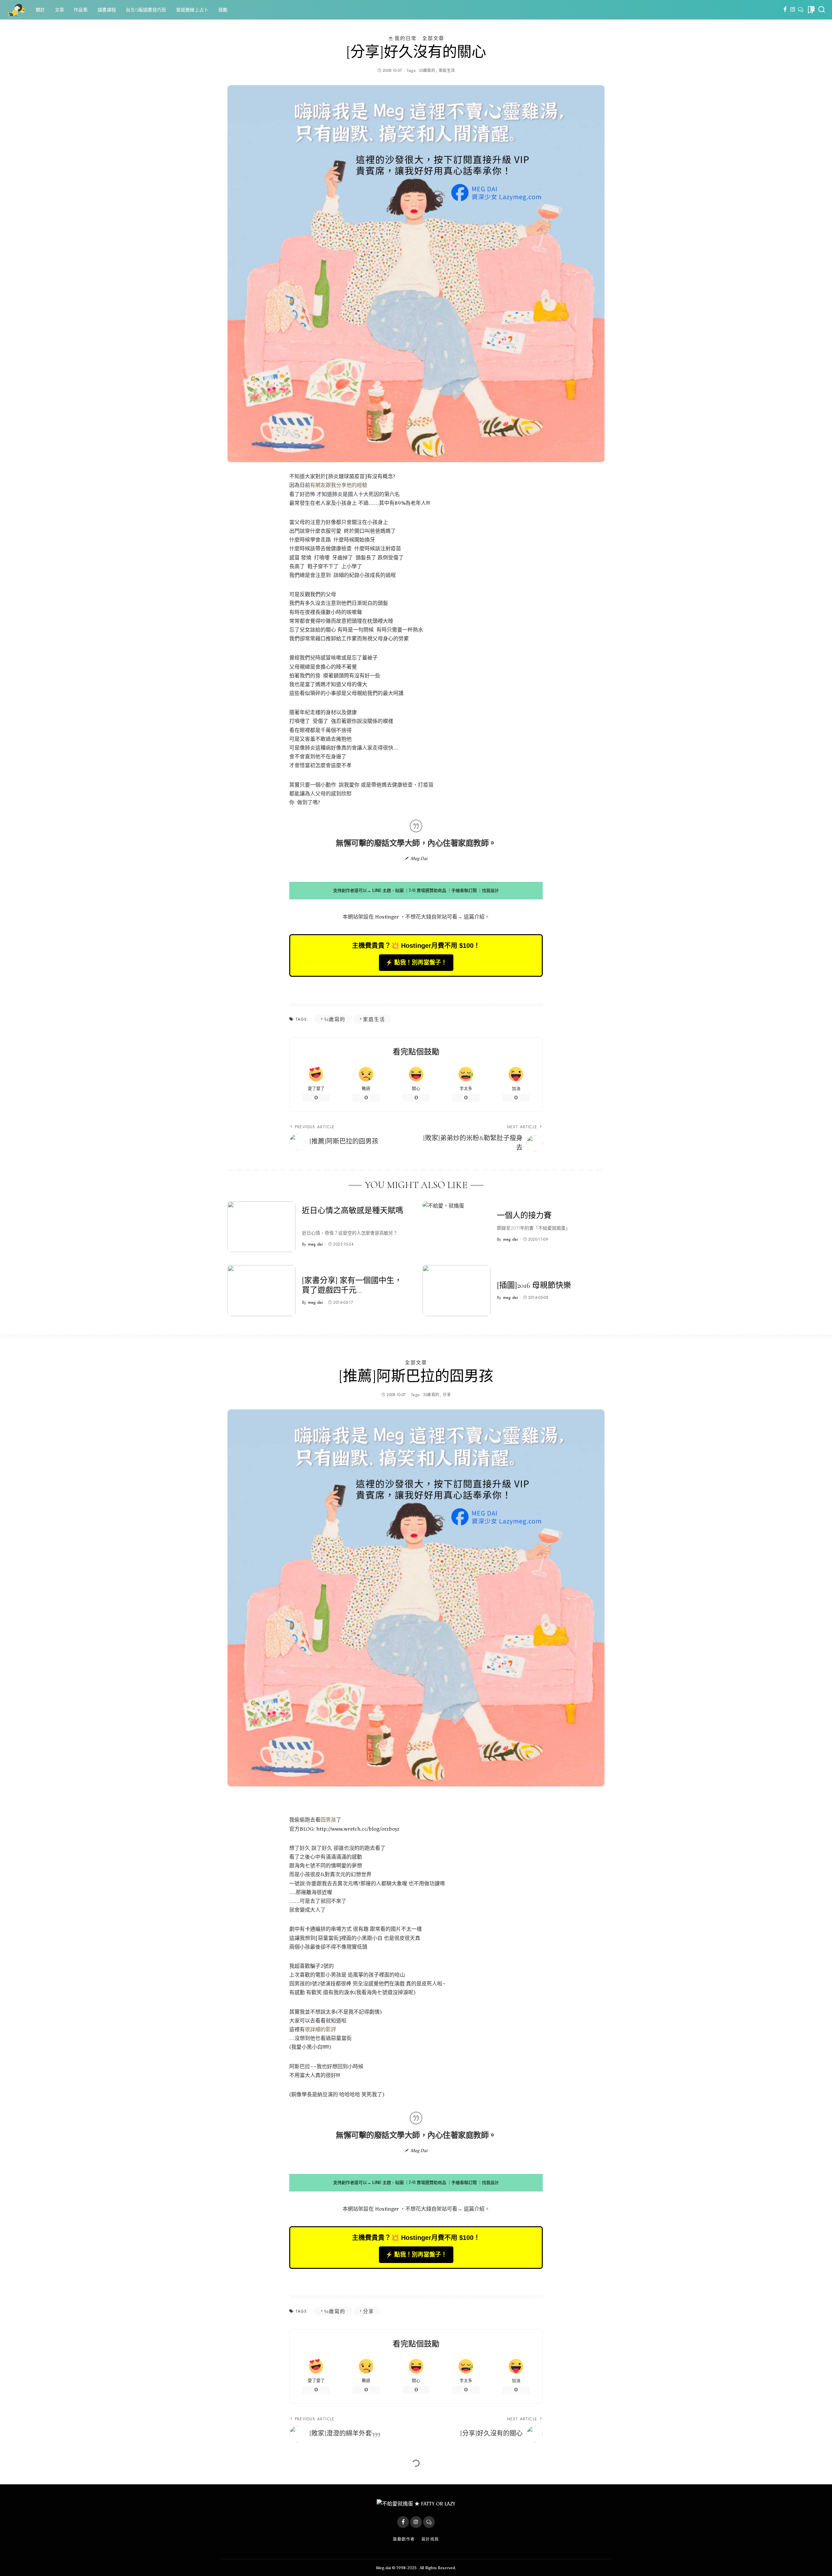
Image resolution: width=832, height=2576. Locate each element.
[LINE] (801, 10)
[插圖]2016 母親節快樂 (534, 1285)
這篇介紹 (474, 917)
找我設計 (490, 890)
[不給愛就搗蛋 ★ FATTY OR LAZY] (16, 10)
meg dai (316, 1244)
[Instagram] (793, 10)
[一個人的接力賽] (456, 1227)
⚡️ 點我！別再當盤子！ (416, 962)
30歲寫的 (427, 71)
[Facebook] (785, 10)
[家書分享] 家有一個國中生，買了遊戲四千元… (352, 1285)
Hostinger (387, 917)
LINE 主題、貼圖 (388, 890)
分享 (447, 1395)
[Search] (822, 10)
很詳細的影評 (320, 2029)
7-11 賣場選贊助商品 (428, 890)
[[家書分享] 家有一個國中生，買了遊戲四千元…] (261, 1291)
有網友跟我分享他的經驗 (339, 485)
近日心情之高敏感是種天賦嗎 (353, 1211)
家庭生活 (447, 71)
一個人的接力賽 (524, 1216)
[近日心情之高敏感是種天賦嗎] (261, 1227)
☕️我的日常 (402, 38)
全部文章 (433, 38)
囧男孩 (328, 1820)
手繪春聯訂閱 (464, 890)
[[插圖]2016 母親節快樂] (456, 1291)
